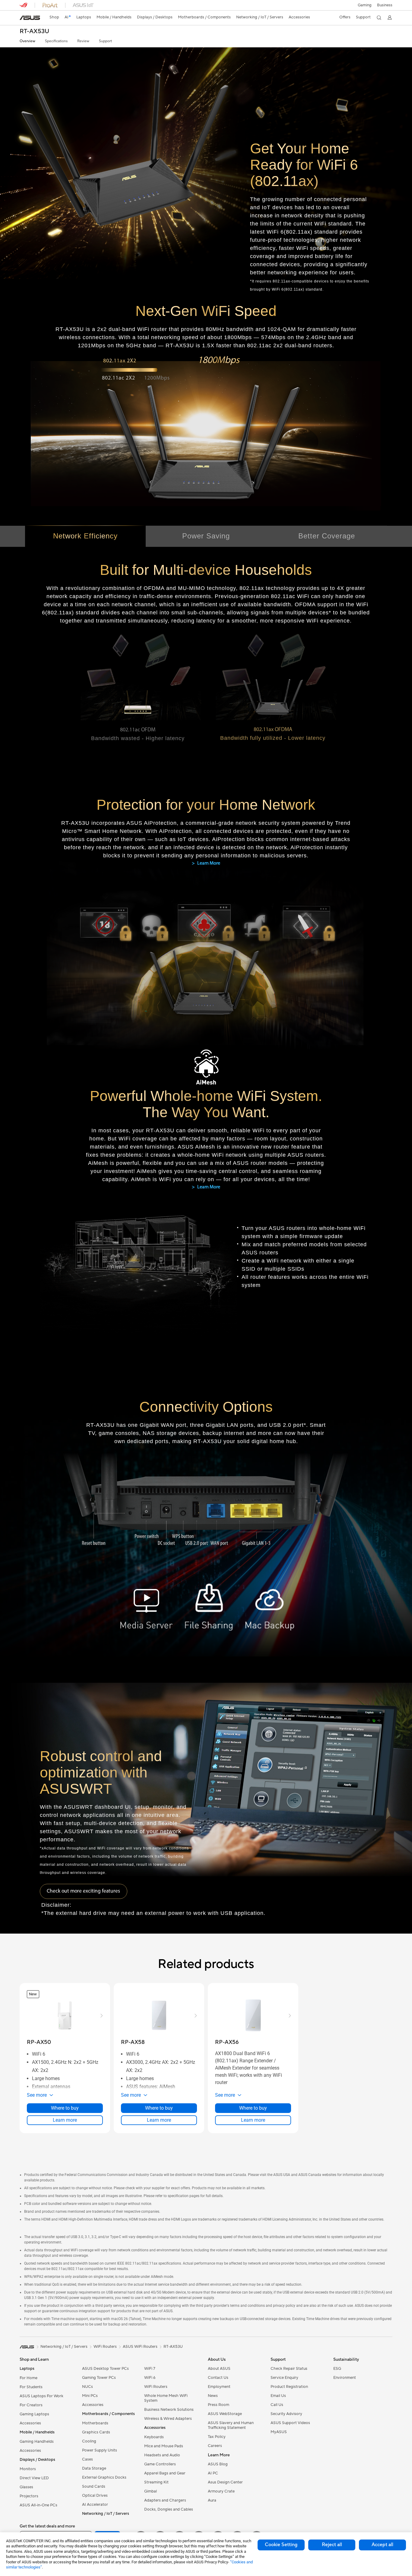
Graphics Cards (96, 2432)
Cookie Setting (281, 2545)
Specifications (56, 41)
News (213, 2396)
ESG (337, 2369)
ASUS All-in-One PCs (38, 2505)
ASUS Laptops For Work (41, 2396)
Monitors (28, 2469)
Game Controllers (160, 2464)
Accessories (30, 2423)
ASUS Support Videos (290, 2423)
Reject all (332, 2545)
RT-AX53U (34, 32)
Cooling (89, 2441)
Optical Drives (95, 2496)
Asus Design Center (225, 2482)
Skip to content (23, 19)
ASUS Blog (218, 2464)
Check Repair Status (289, 2369)
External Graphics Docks (104, 2477)
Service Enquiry (284, 2378)
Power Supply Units (100, 2450)
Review (83, 41)
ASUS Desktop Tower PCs (105, 2369)
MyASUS (279, 2432)
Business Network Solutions (169, 2410)
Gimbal (151, 2491)
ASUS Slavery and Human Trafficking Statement (231, 2425)
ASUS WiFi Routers (140, 2347)
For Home (29, 2378)
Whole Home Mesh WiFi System (166, 2398)
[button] (365, 5)
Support (105, 41)
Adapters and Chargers (165, 2500)
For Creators (31, 2405)
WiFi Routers (156, 2387)
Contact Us (218, 2378)
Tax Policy (217, 2437)
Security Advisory (286, 2414)
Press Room (219, 2405)
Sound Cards (94, 2486)
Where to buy (65, 2108)
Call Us (277, 2405)
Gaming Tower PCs (99, 2378)
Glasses (26, 2487)
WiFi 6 (150, 2378)
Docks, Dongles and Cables (169, 2509)
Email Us (278, 2396)
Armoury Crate (221, 2491)
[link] (30, 18)
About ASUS (219, 2369)
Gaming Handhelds (37, 2442)
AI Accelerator (95, 2505)
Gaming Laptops (34, 2414)
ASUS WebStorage (225, 2414)
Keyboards (154, 2437)
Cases (87, 2459)
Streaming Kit (156, 2482)
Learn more (65, 2120)
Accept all (382, 2545)
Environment (345, 2378)
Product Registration (289, 2387)
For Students (31, 2387)
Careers (215, 2446)
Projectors (29, 2496)
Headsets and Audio (162, 2455)
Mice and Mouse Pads (164, 2446)
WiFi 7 (150, 2369)
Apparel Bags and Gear (165, 2473)
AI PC (213, 2473)
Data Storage (94, 2468)
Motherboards (95, 2423)
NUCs (87, 2387)
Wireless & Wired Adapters (168, 2419)
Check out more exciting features (83, 1891)
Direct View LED (34, 2478)
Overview (27, 41)
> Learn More (206, 863)
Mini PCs (90, 2396)
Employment (219, 2387)
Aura (212, 2500)
